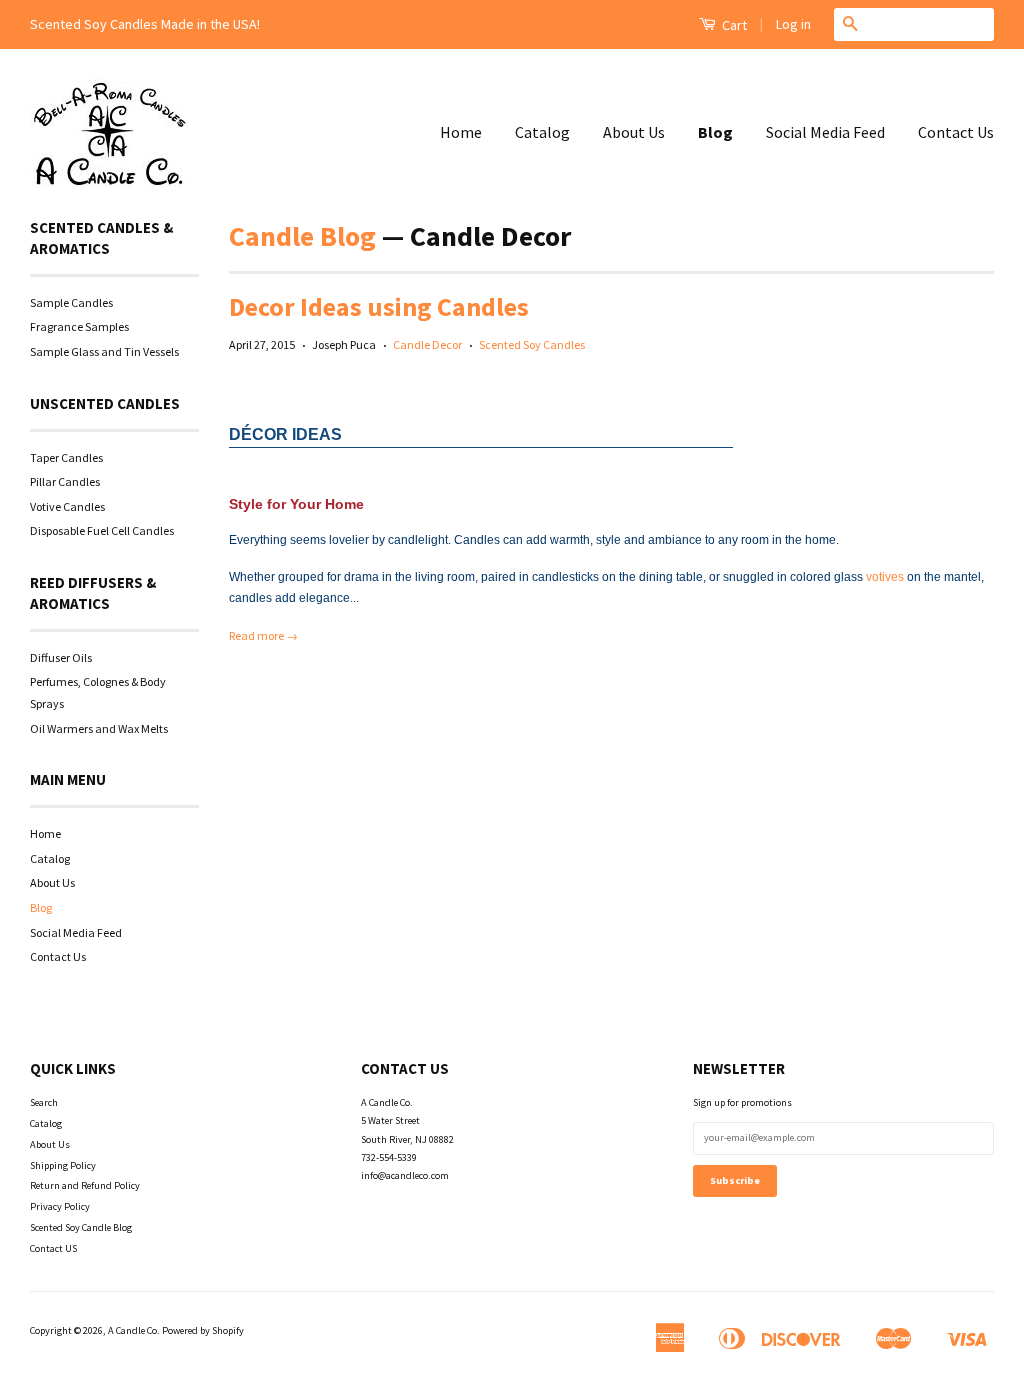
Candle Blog (302, 236)
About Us (634, 132)
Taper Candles (66, 457)
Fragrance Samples (79, 326)
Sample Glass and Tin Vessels (104, 351)
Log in (793, 24)
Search (44, 1102)
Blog (715, 132)
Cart (733, 25)
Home (461, 132)
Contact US (53, 1248)
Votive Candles (67, 506)
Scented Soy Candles (532, 344)
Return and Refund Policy (85, 1185)
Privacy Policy (60, 1206)
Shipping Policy (63, 1165)
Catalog (542, 132)
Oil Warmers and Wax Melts (99, 728)
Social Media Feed (825, 132)
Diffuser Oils (61, 657)
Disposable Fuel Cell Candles (102, 530)
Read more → (263, 635)
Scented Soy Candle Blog (81, 1227)
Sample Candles (71, 302)
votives (886, 577)
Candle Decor (427, 344)
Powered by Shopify (203, 1330)
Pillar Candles (65, 481)
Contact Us (956, 132)
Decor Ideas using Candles (379, 306)
